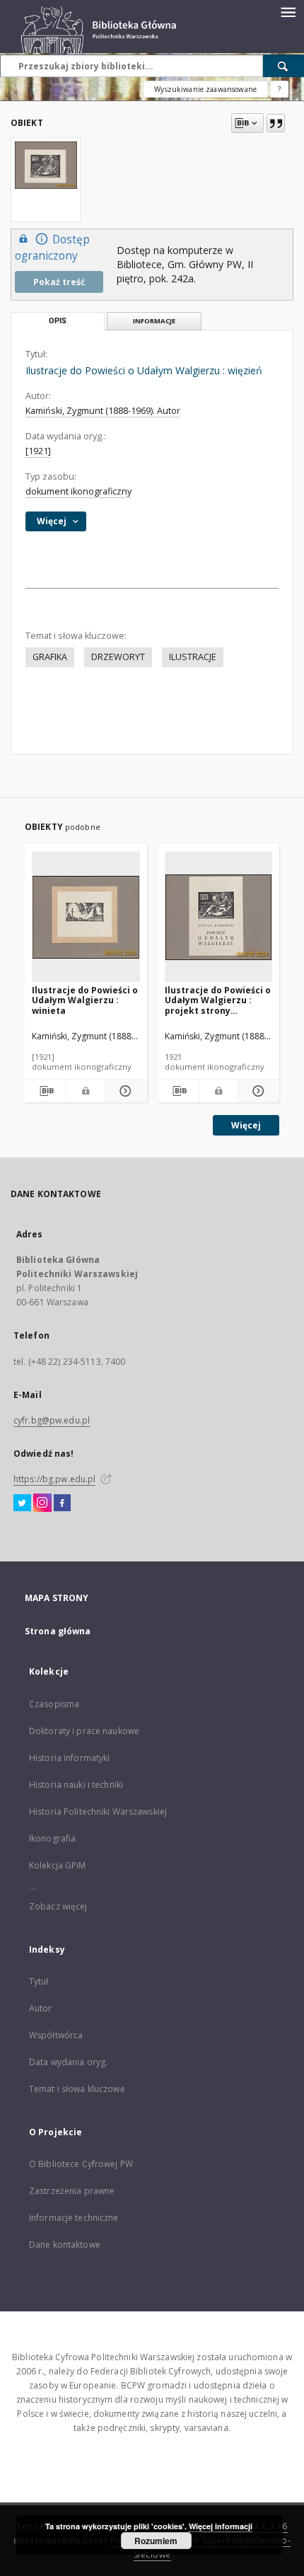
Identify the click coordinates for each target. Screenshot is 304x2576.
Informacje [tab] (154, 321)
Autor (41, 2008)
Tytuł (39, 1981)
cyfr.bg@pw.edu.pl (52, 1420)
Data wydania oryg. (68, 2062)
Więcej (246, 1125)
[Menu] (288, 11)
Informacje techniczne (74, 2218)
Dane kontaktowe (65, 2245)
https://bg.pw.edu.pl (54, 1479)
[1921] (38, 451)
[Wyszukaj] (283, 66)
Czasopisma (54, 1704)
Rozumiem (156, 2541)
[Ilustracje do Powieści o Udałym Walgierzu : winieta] (86, 917)
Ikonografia (52, 1838)
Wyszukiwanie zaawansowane (205, 89)
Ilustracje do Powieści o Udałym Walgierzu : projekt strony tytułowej (218, 1000)
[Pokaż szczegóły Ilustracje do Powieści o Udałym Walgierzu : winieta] (124, 1091)
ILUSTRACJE (193, 657)
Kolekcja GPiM (58, 1865)
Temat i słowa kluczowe (77, 2089)
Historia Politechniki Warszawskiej (98, 1812)
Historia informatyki (69, 1758)
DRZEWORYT (118, 657)
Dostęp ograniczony (52, 248)
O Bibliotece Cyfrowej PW (81, 2164)
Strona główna (58, 1631)
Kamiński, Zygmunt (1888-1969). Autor (103, 411)
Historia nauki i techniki (76, 1785)
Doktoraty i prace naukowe (84, 1731)
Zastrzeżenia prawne (72, 2191)
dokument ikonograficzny (78, 491)
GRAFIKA (50, 657)
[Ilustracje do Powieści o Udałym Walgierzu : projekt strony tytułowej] (219, 917)
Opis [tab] (58, 321)
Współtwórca (56, 2035)
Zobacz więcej (58, 1906)
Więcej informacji (221, 2526)
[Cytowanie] (276, 123)
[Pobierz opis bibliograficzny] (45, 1091)
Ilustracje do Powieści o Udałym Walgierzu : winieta (85, 1000)
